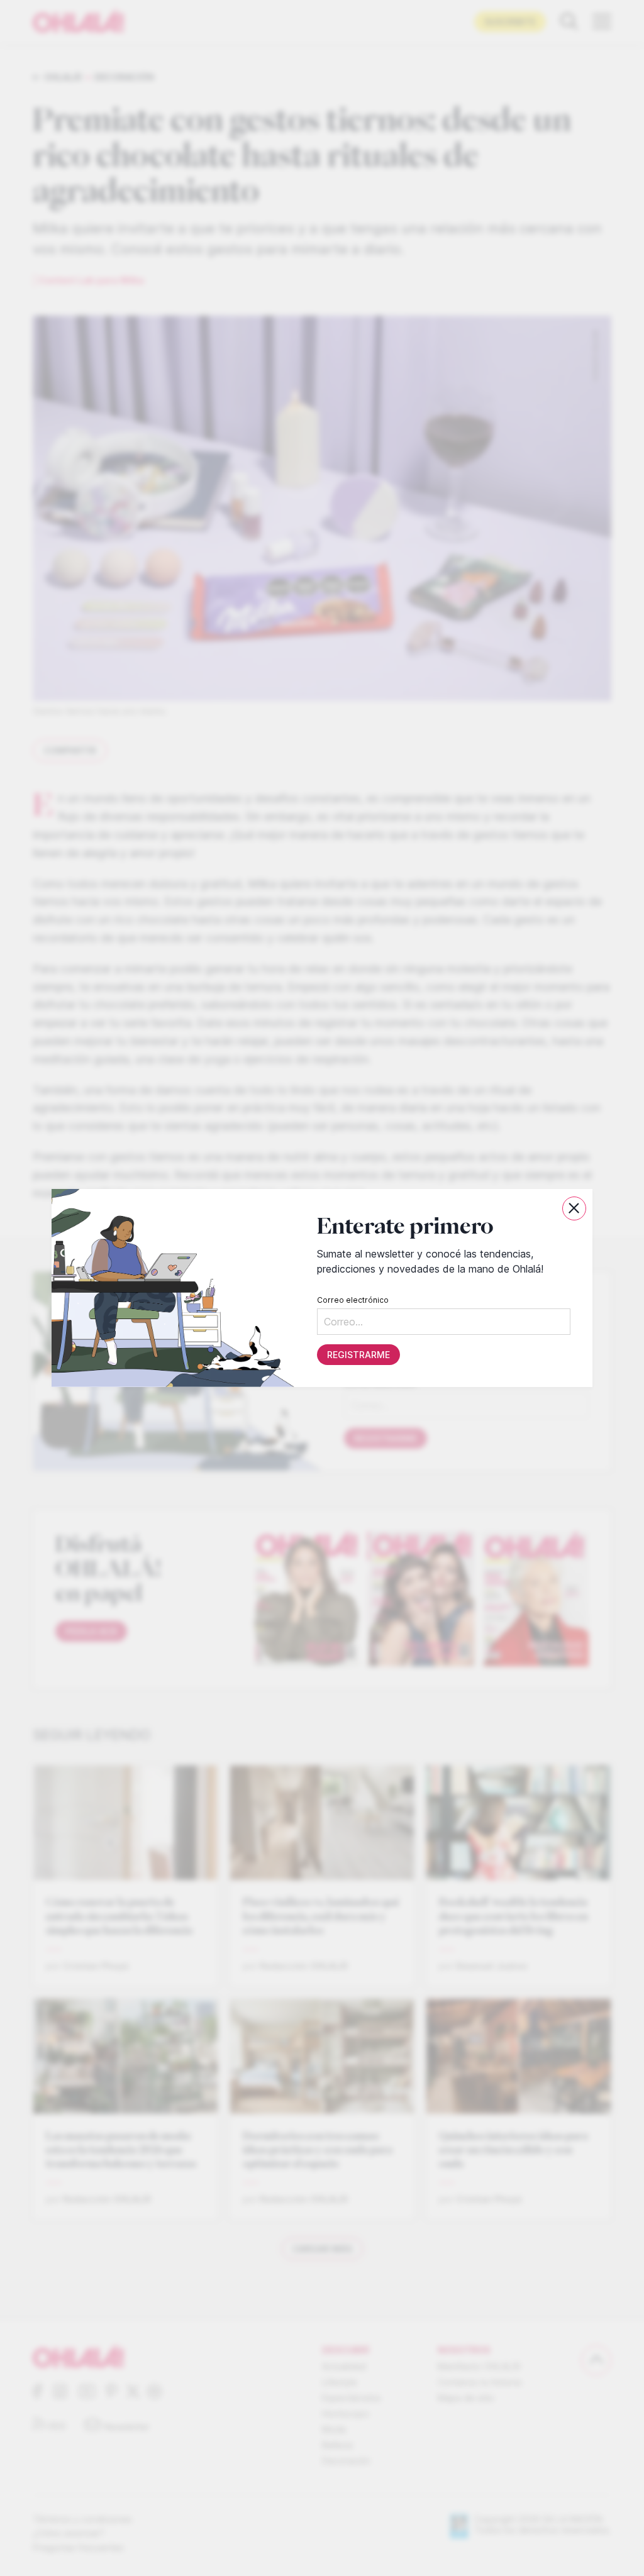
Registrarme (358, 1355)
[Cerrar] (574, 1208)
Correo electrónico (353, 1300)
